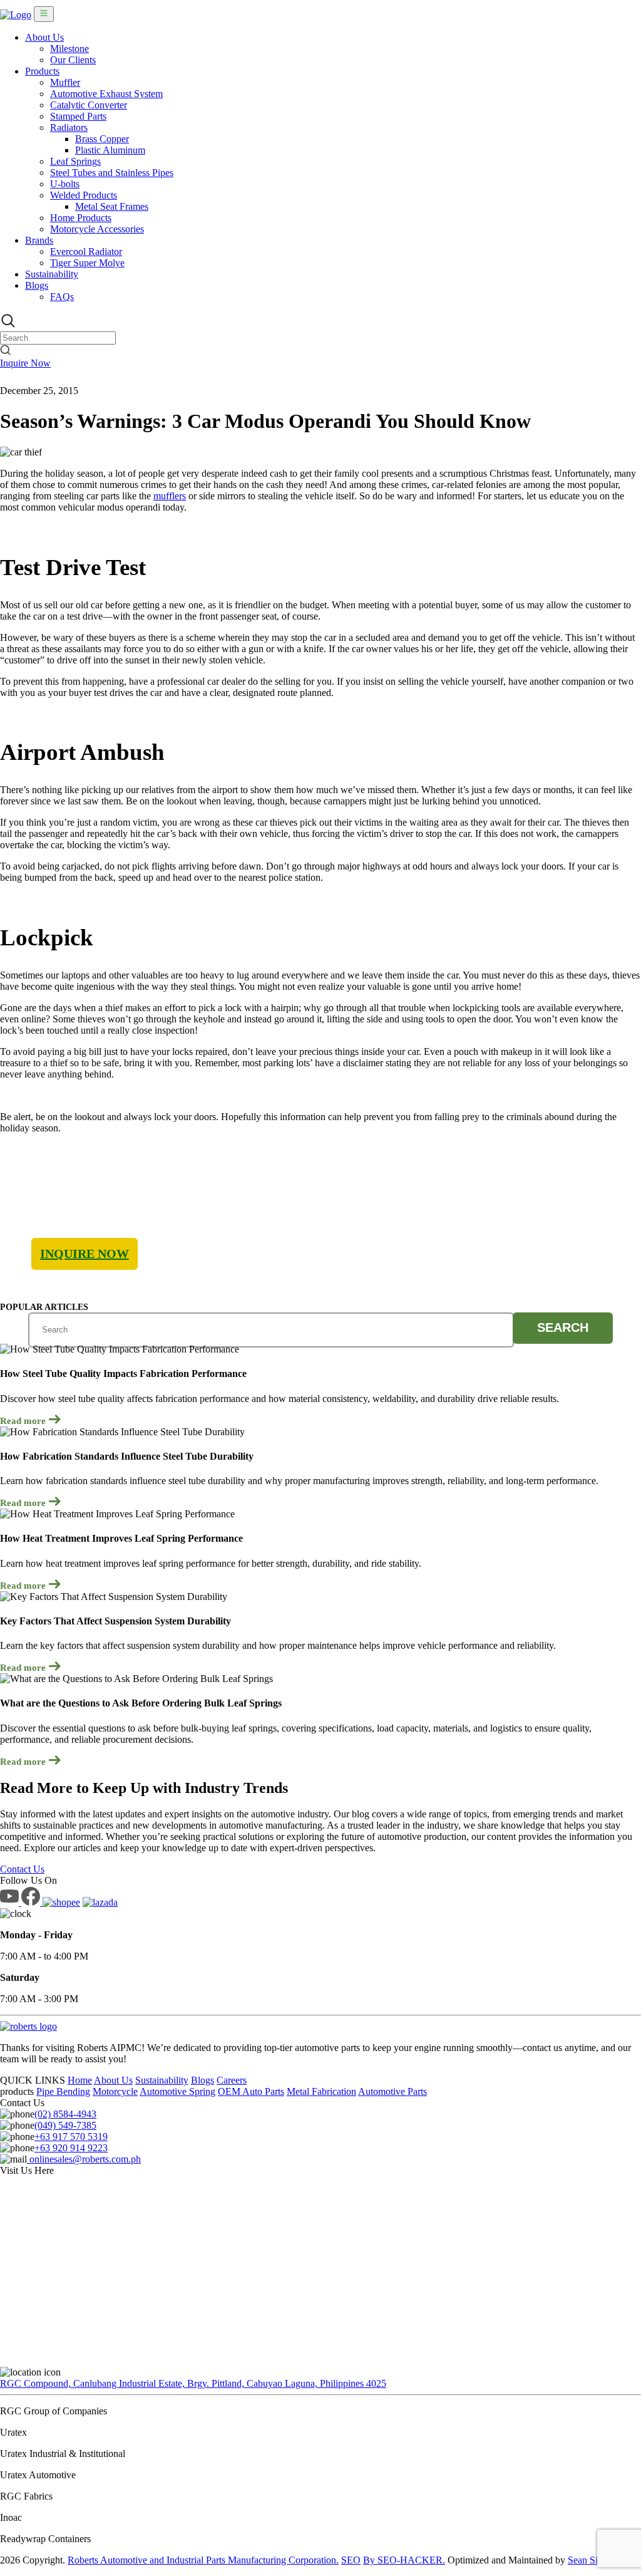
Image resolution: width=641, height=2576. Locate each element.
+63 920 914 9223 (71, 2148)
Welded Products (84, 195)
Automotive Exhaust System (106, 94)
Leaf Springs (75, 161)
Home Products (81, 218)
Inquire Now (25, 363)
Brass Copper (102, 139)
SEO (351, 2560)
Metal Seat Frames (112, 206)
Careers (232, 2080)
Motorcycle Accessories (97, 229)
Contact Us (22, 1869)
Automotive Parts (392, 2091)
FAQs (62, 297)
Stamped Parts (78, 116)
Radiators (69, 127)
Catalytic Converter (89, 105)
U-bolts (65, 184)
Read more (24, 1421)
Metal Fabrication (321, 2091)
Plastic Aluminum (110, 150)
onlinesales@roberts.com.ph (84, 2159)
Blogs (37, 285)
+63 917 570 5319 (71, 2137)
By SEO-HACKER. (404, 2560)
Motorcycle (115, 2091)
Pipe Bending (63, 2091)
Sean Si (583, 2560)
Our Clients (73, 60)
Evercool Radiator (86, 252)
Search (563, 1327)
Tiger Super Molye (87, 263)
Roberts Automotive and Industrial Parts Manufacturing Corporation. (203, 2560)
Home (80, 2080)
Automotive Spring (177, 2091)
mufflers (170, 496)
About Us (44, 37)
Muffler (65, 82)
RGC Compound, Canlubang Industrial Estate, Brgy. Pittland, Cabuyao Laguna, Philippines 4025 (193, 2383)
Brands (39, 240)
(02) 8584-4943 (65, 2114)
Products (42, 71)
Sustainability (52, 274)
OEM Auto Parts (251, 2091)
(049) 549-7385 (65, 2125)
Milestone (69, 49)
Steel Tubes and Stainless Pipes (112, 173)
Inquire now (85, 1254)
